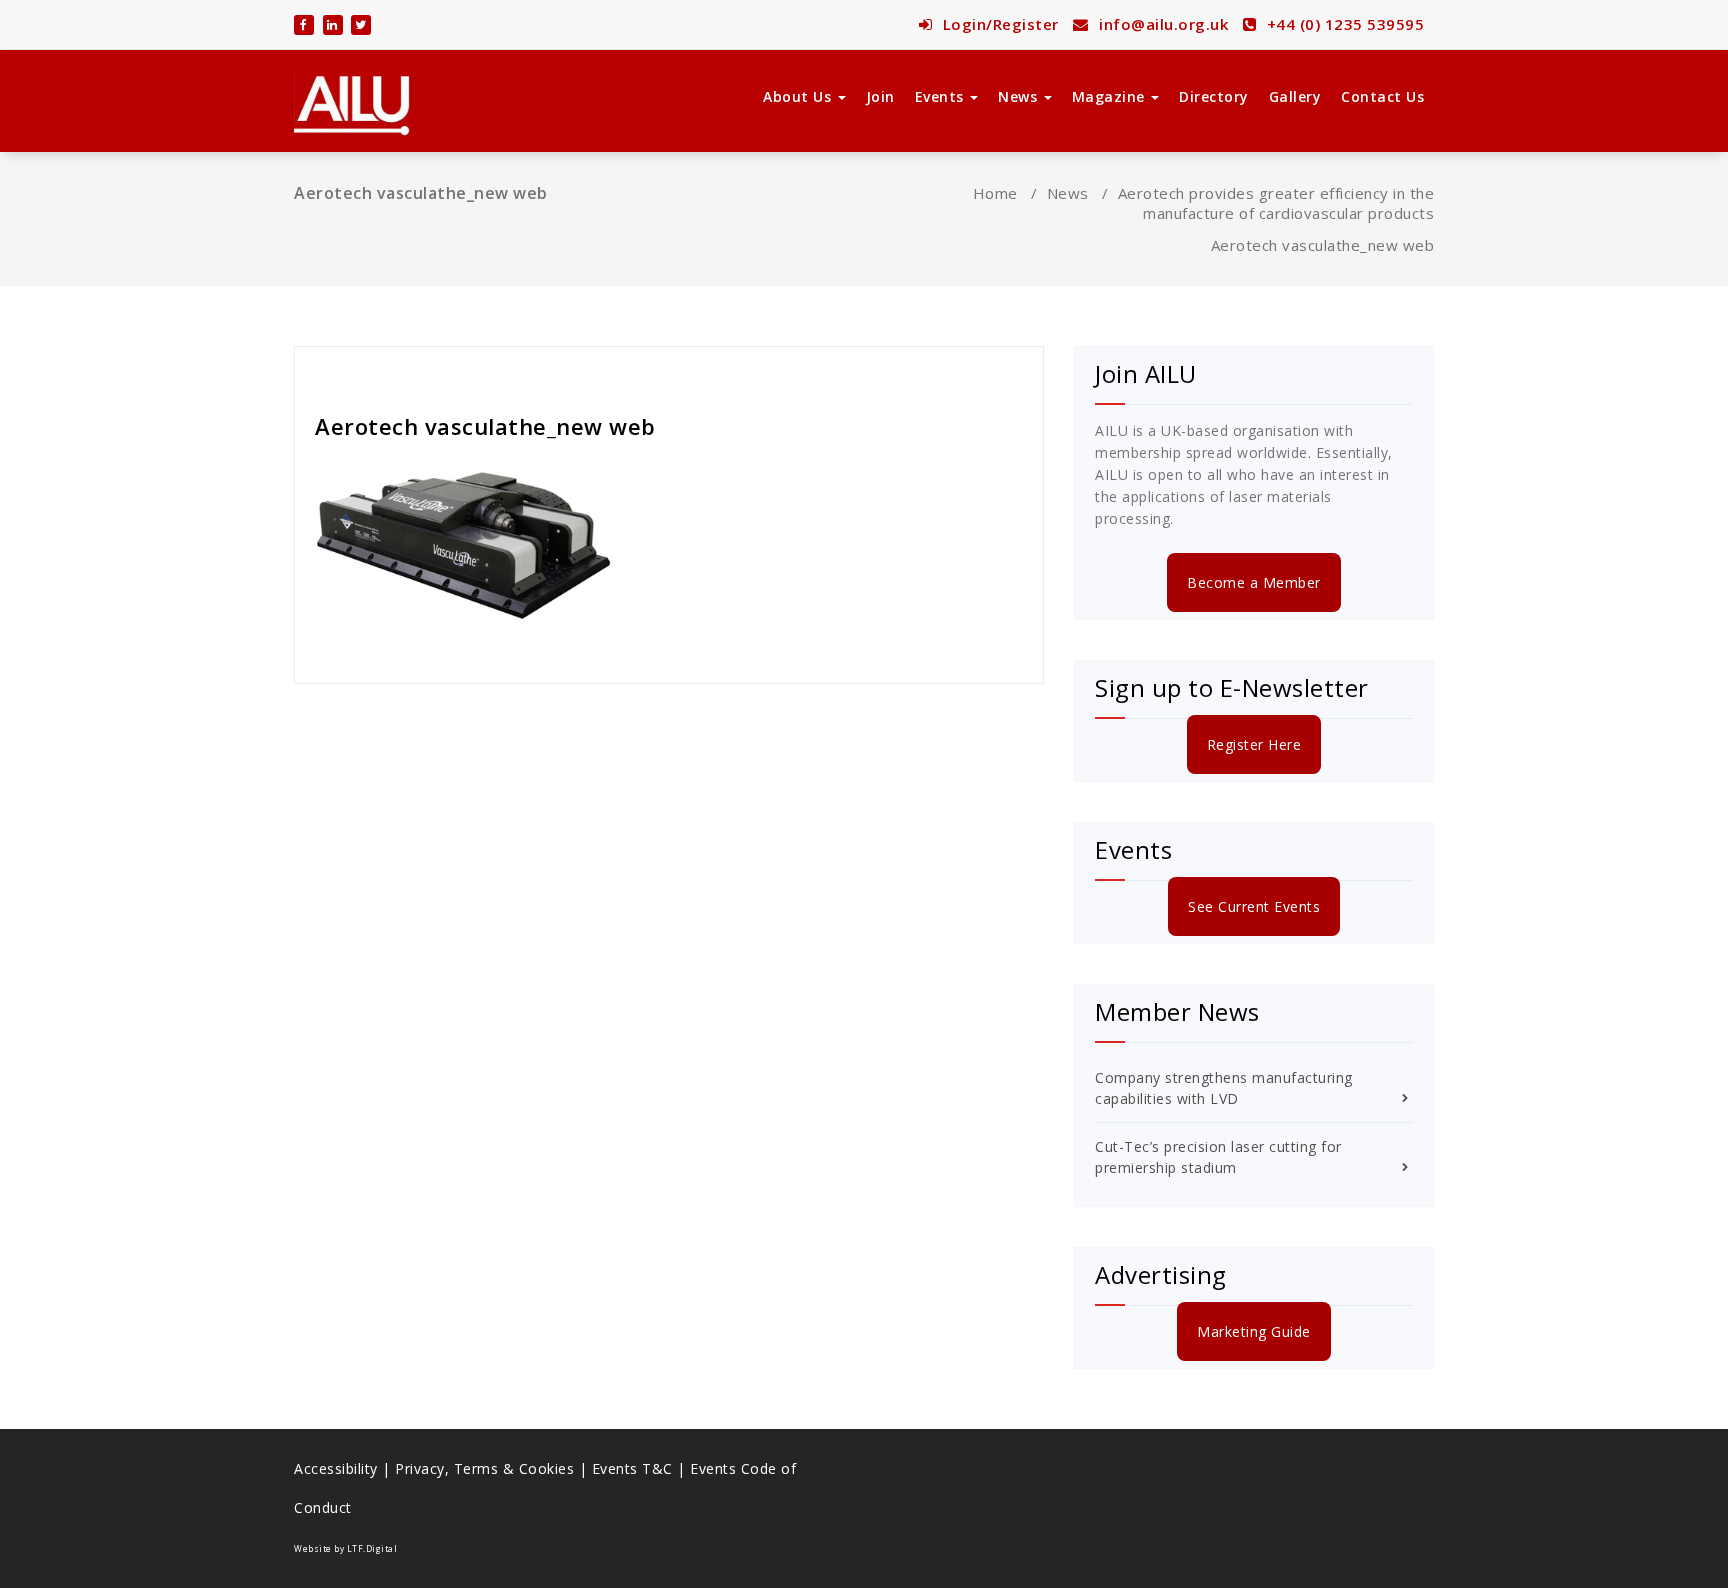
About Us (799, 96)
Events (942, 96)
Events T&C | (641, 1468)
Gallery (1295, 96)
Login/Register (998, 24)
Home (995, 193)
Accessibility (336, 1468)
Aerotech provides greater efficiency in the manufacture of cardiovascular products (1276, 203)
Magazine (1111, 96)
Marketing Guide (1254, 1331)
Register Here (1254, 744)
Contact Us (1382, 96)
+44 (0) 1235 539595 (1343, 24)
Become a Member (1254, 582)
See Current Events (1254, 906)
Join (880, 96)
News (1020, 96)
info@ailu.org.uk (1161, 24)
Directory (1214, 96)
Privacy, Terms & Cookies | (493, 1468)
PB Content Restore (390, 372)
